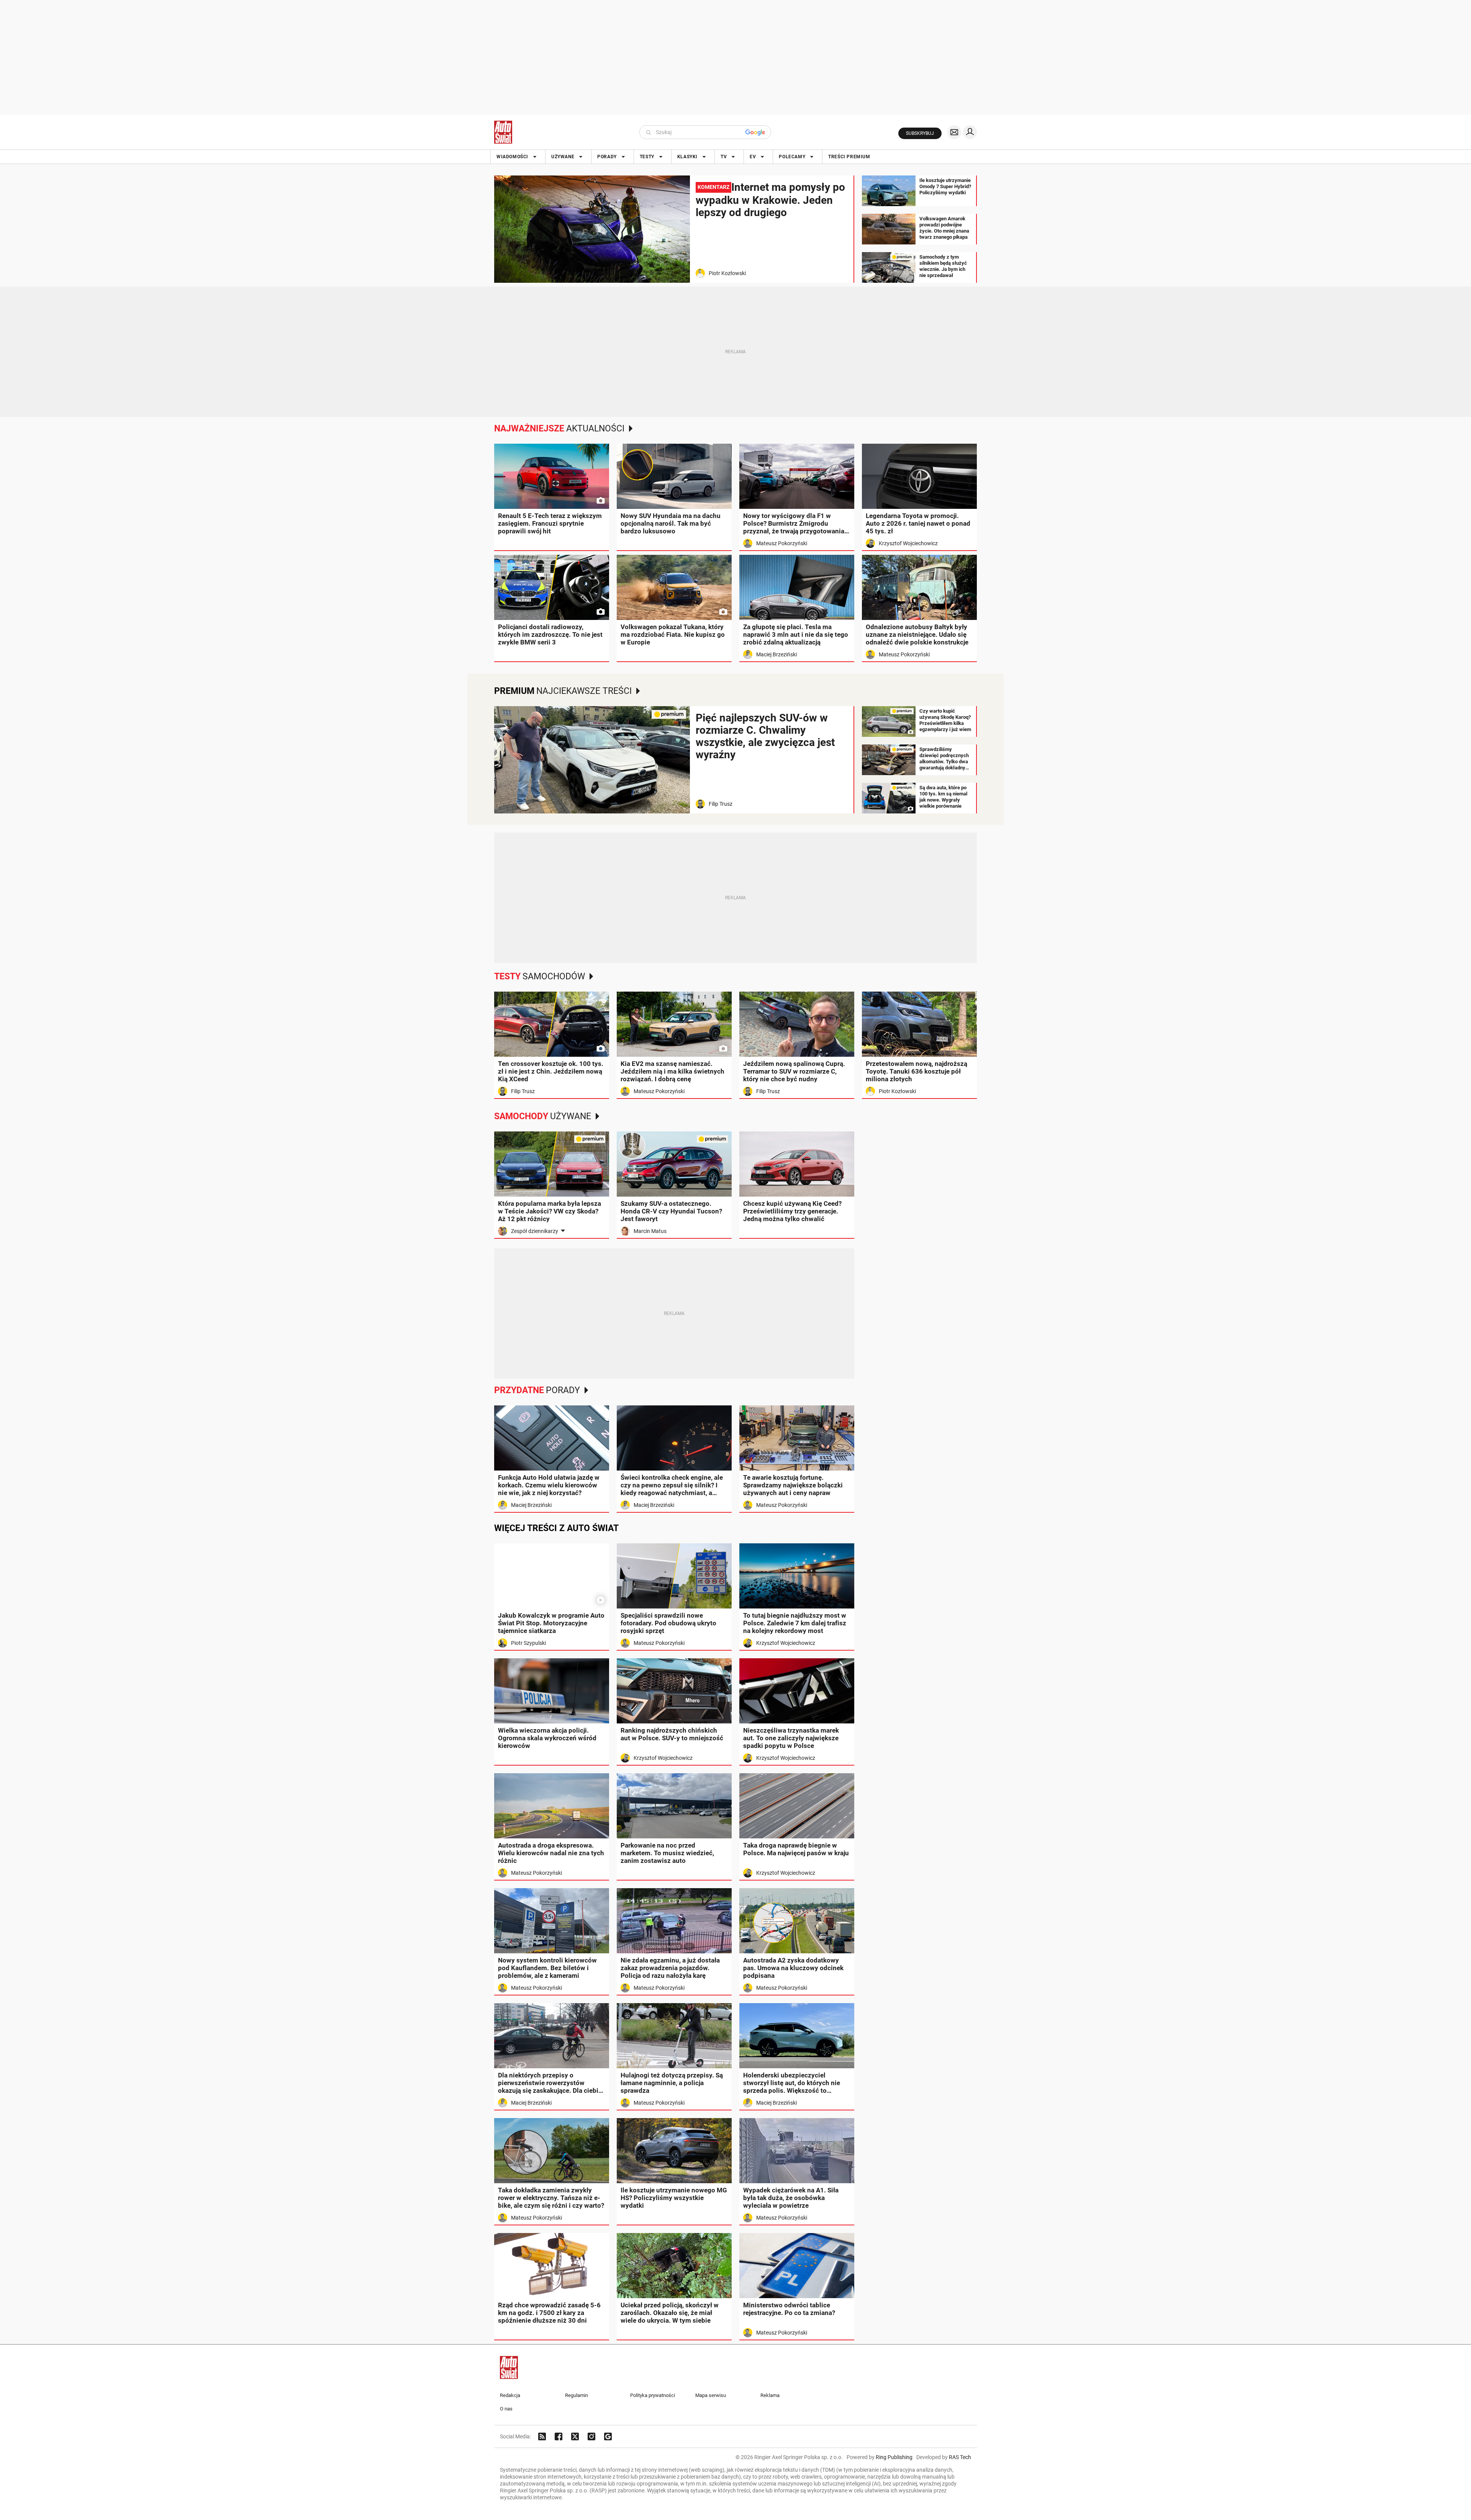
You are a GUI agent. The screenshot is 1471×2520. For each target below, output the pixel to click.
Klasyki (687, 157)
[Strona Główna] (503, 132)
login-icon (970, 132)
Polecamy (792, 157)
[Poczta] (954, 132)
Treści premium (849, 157)
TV (724, 157)
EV (753, 157)
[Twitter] (575, 2436)
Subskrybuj (920, 133)
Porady (607, 157)
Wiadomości (512, 157)
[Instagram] (591, 2436)
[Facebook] (559, 2436)
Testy (647, 157)
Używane (563, 157)
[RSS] (542, 2436)
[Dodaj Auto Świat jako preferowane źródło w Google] (608, 2436)
